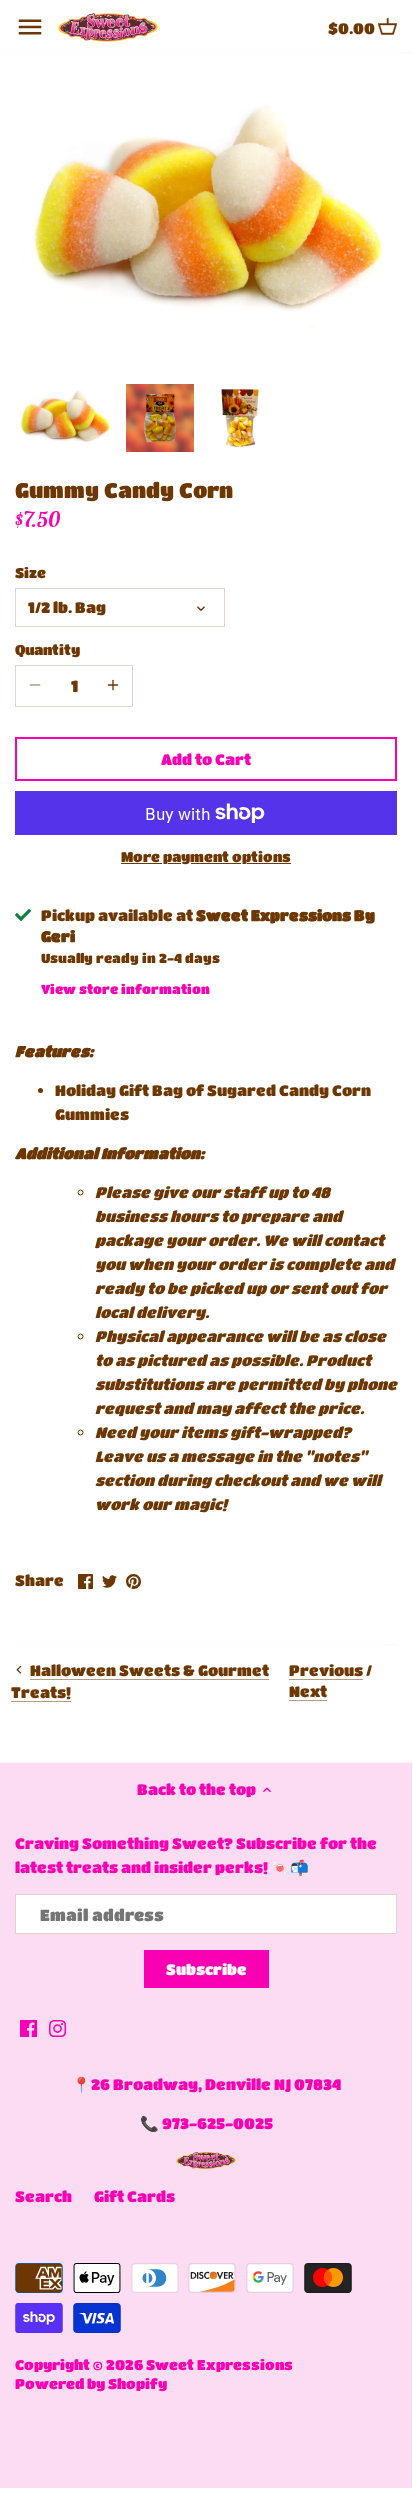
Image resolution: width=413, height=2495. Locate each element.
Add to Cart (206, 759)
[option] (65, 418)
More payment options (206, 856)
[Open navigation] (30, 27)
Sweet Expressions (219, 2364)
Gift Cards (134, 2196)
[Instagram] (57, 2027)
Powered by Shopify (91, 2383)
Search (43, 2196)
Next (308, 1691)
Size (30, 572)
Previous (326, 1670)
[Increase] (113, 686)
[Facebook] (28, 2027)
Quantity (47, 649)
